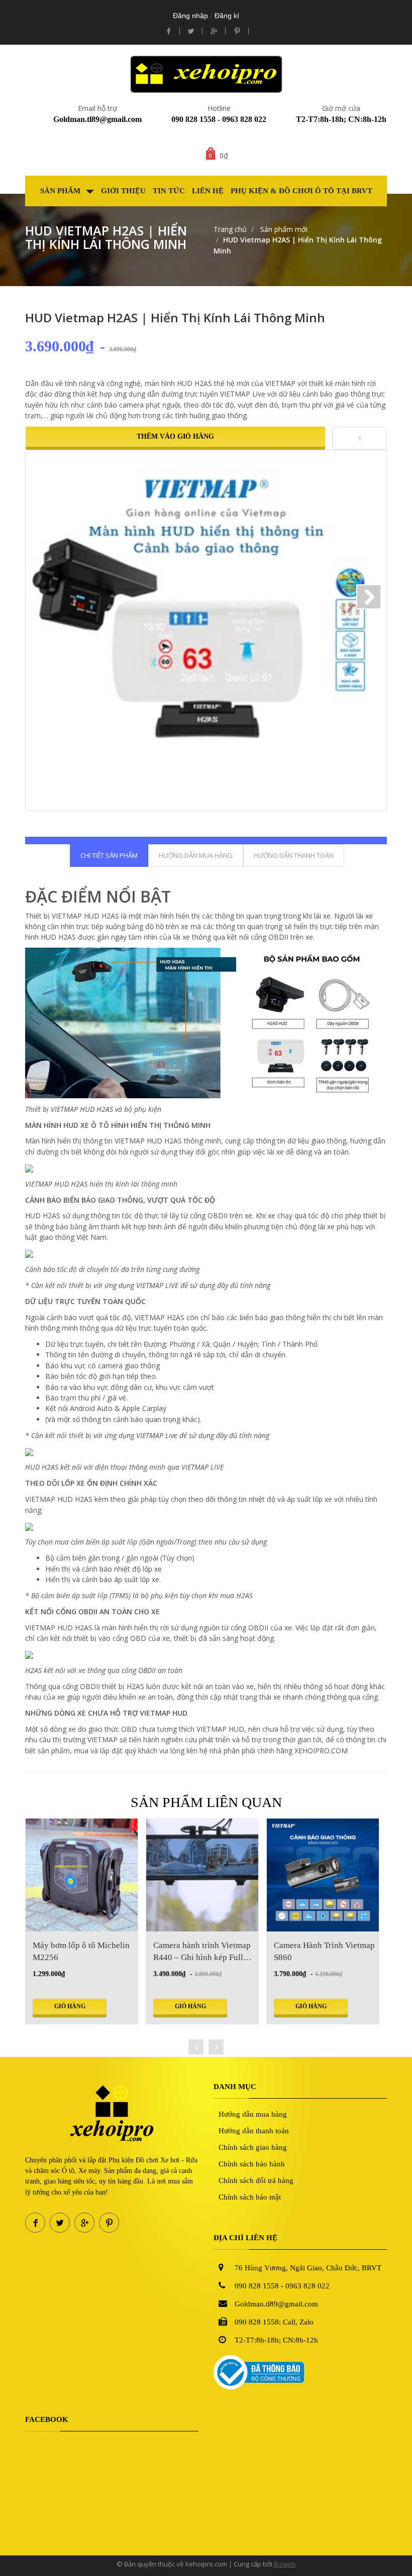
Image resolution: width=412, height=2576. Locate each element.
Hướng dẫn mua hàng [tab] (196, 855)
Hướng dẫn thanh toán (254, 2131)
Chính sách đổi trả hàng (256, 2180)
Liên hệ (208, 191)
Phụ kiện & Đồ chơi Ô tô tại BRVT (301, 191)
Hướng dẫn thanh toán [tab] (294, 855)
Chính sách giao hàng (253, 2147)
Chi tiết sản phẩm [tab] (109, 855)
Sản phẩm (61, 191)
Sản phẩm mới (283, 229)
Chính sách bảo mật (250, 2197)
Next (369, 597)
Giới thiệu (123, 191)
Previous (43, 597)
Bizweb (285, 2564)
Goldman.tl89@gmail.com (97, 119)
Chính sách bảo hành (252, 2164)
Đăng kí (227, 16)
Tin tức (169, 191)
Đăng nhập (190, 16)
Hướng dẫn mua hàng (253, 2114)
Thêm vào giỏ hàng (175, 436)
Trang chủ (230, 229)
